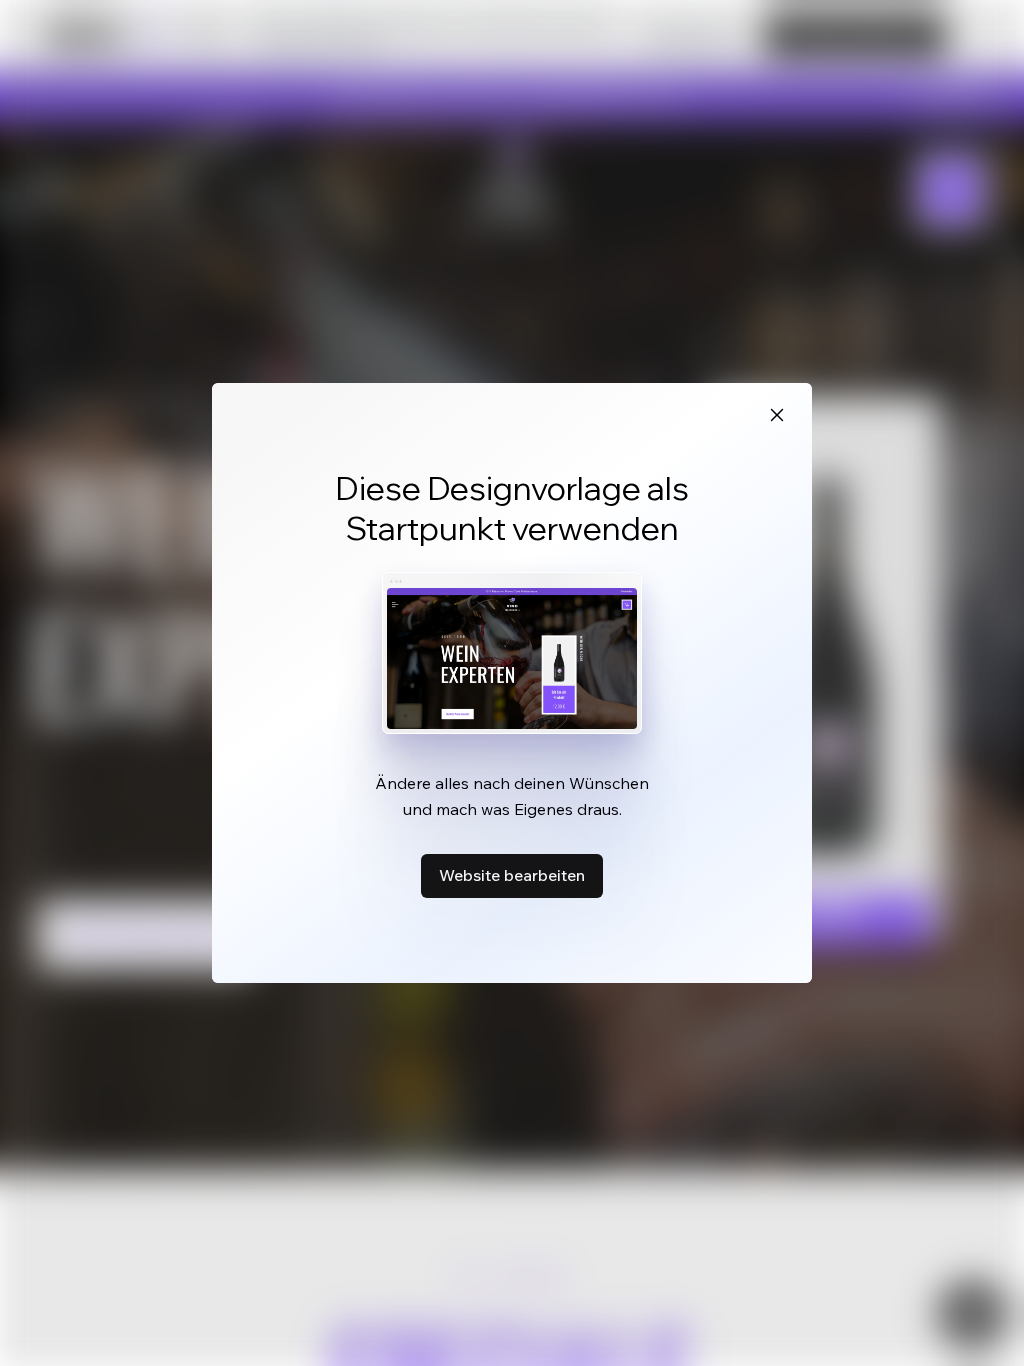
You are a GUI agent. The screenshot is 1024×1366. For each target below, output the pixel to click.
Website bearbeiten (512, 875)
